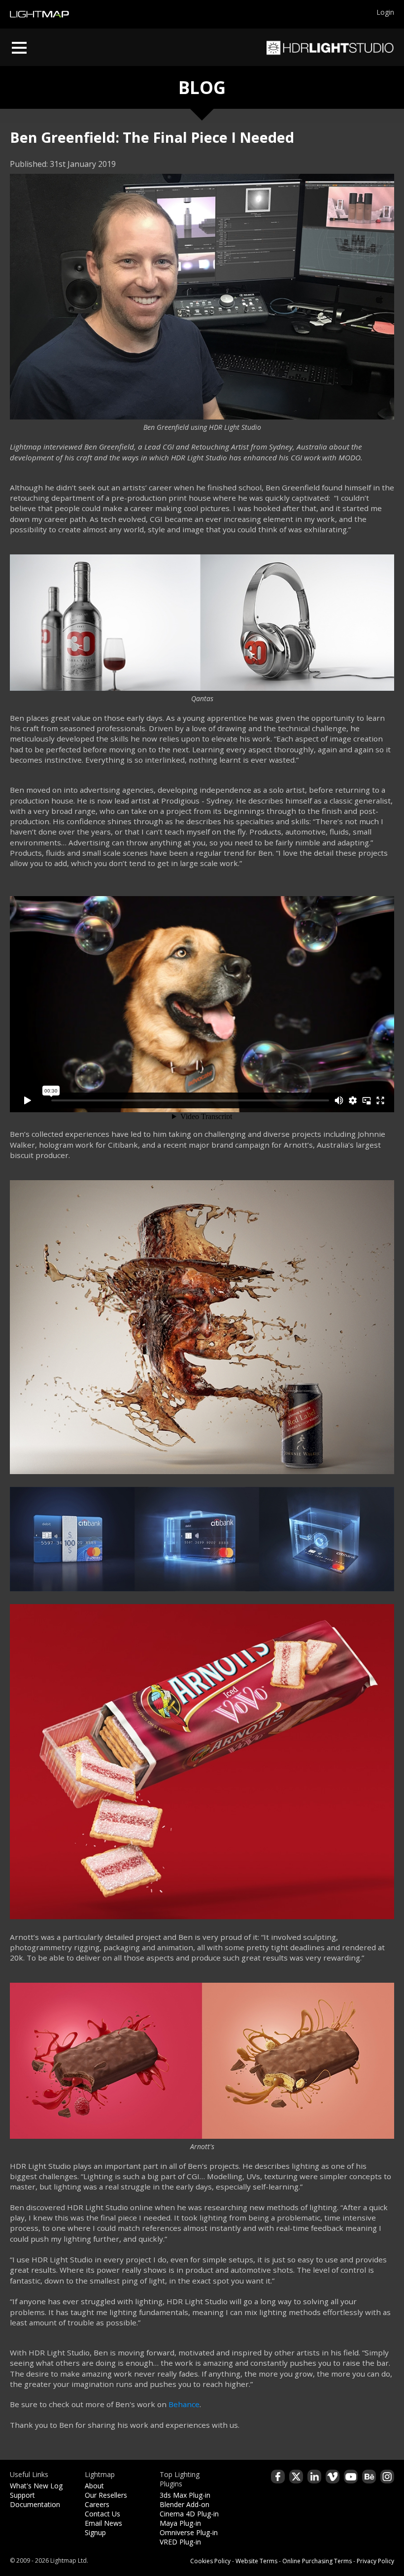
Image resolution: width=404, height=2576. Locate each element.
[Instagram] (387, 2477)
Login (385, 12)
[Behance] (369, 2477)
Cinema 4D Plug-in (189, 2514)
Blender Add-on (185, 2504)
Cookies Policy (210, 2561)
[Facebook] (278, 2477)
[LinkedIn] (314, 2477)
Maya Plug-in (180, 2523)
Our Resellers (106, 2495)
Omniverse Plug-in (189, 2532)
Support (22, 2495)
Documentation (35, 2504)
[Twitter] (296, 2477)
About (94, 2486)
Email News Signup (103, 2528)
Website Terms (256, 2561)
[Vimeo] (333, 2477)
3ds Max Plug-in (185, 2495)
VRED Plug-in (180, 2542)
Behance (184, 2404)
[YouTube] (351, 2477)
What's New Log (36, 2486)
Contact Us (102, 2514)
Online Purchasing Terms (317, 2561)
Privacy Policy (375, 2561)
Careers (97, 2504)
